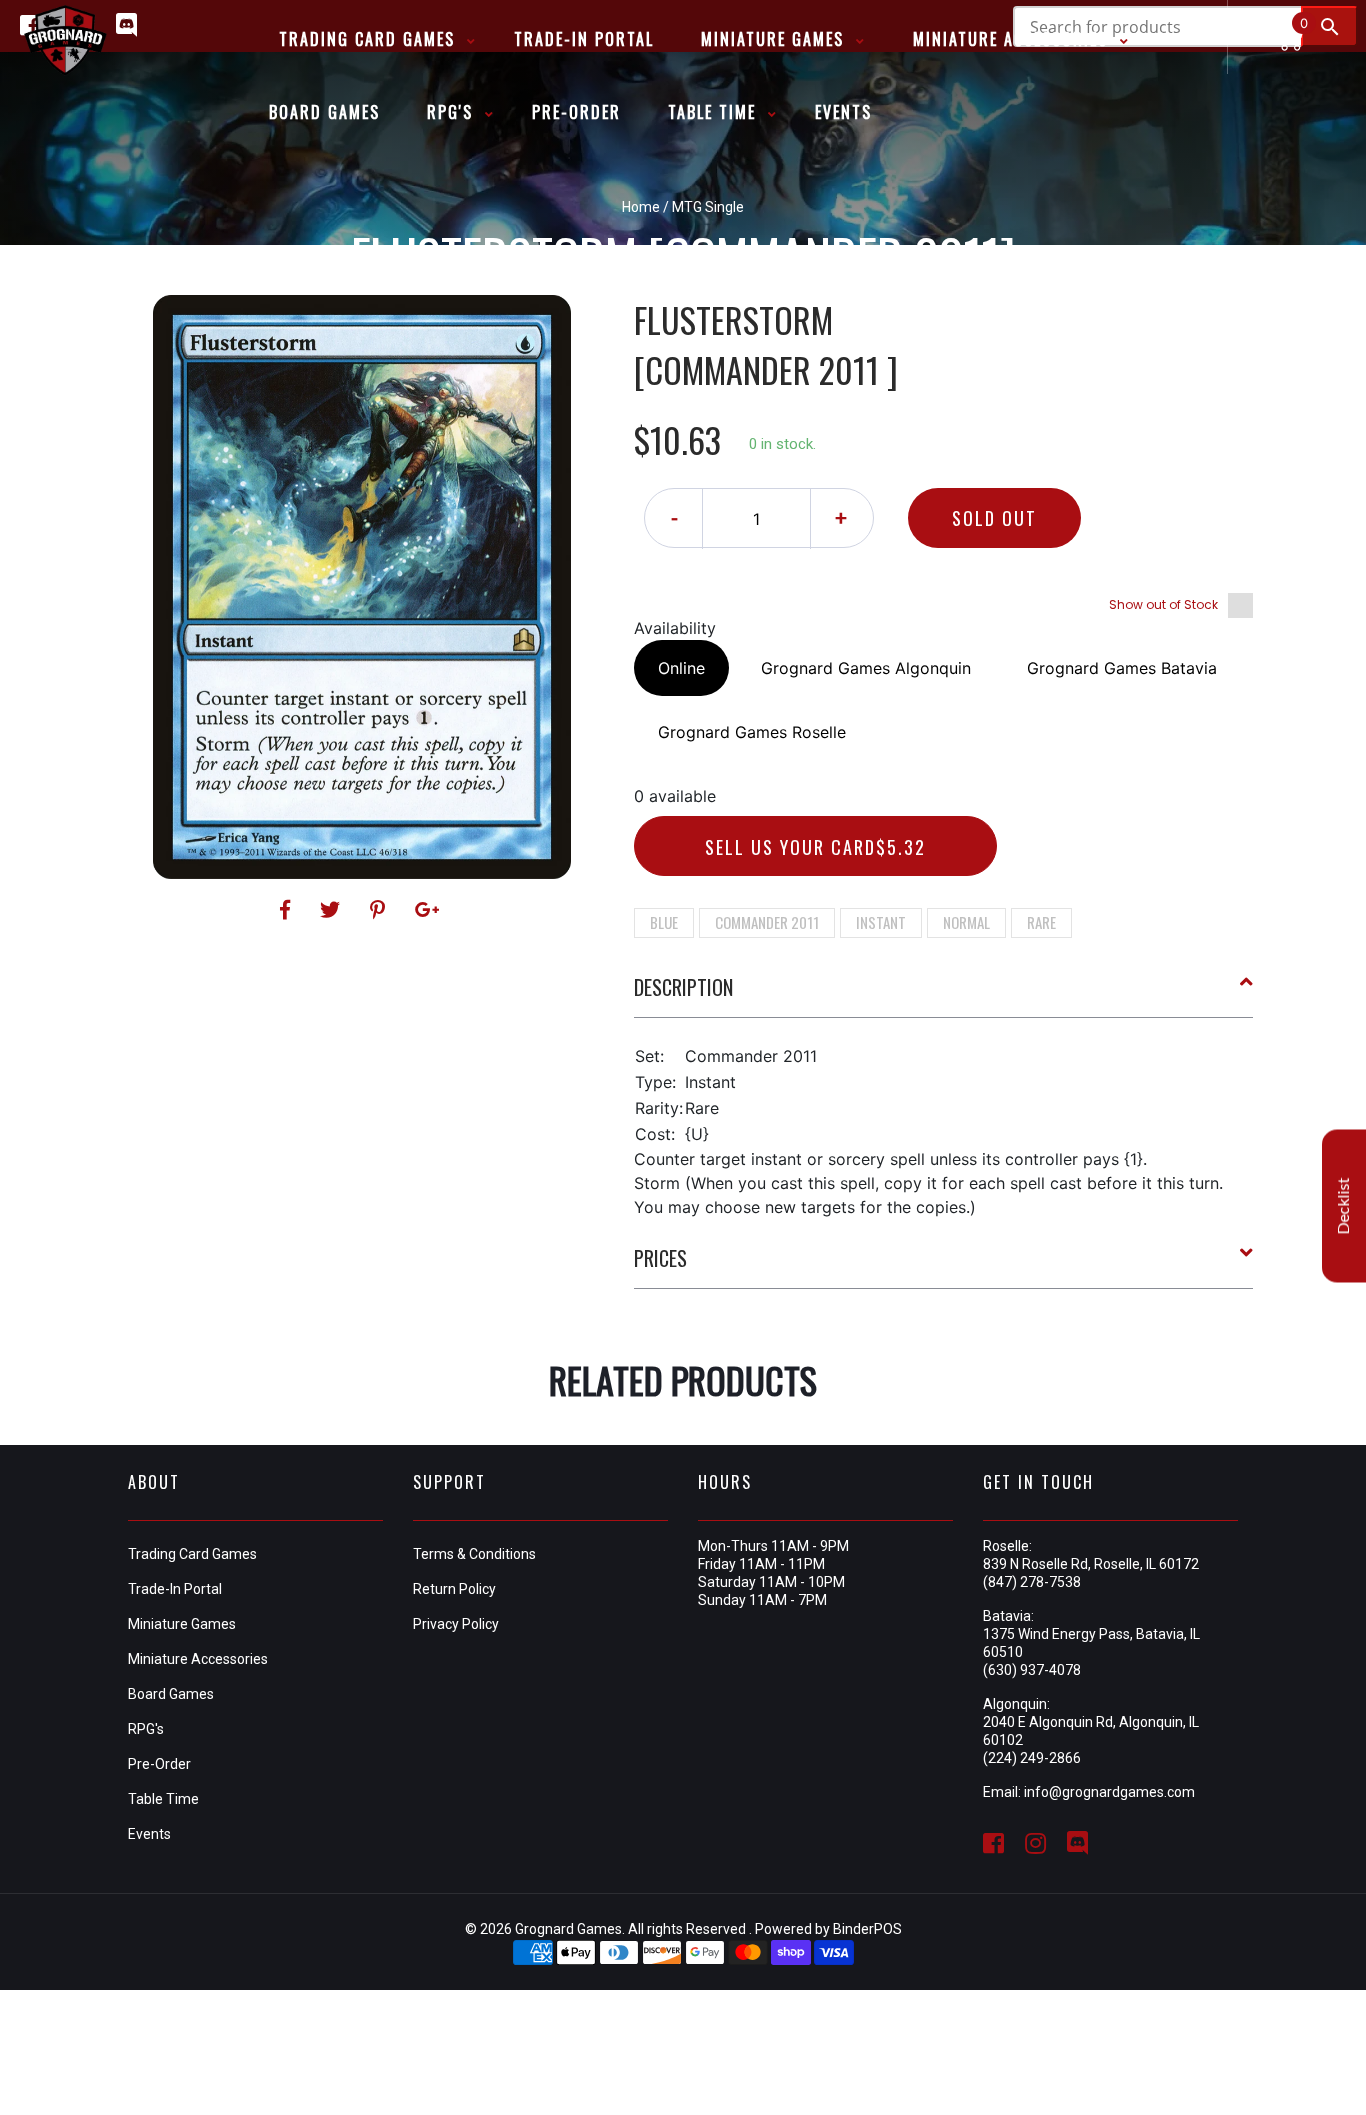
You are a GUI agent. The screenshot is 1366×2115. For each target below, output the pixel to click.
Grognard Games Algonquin (866, 668)
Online (681, 668)
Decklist (1344, 1205)
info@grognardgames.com (1109, 1792)
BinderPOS (867, 1929)
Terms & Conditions (474, 1554)
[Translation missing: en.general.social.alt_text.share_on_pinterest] (380, 910)
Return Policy (454, 1589)
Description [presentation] (683, 987)
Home (641, 207)
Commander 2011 (767, 922)
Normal (966, 922)
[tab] (944, 995)
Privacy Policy (456, 1624)
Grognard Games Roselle (752, 732)
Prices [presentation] (660, 1258)
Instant (881, 922)
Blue (664, 922)
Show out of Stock (1163, 604)
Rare (1041, 922)
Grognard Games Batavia (1122, 668)
